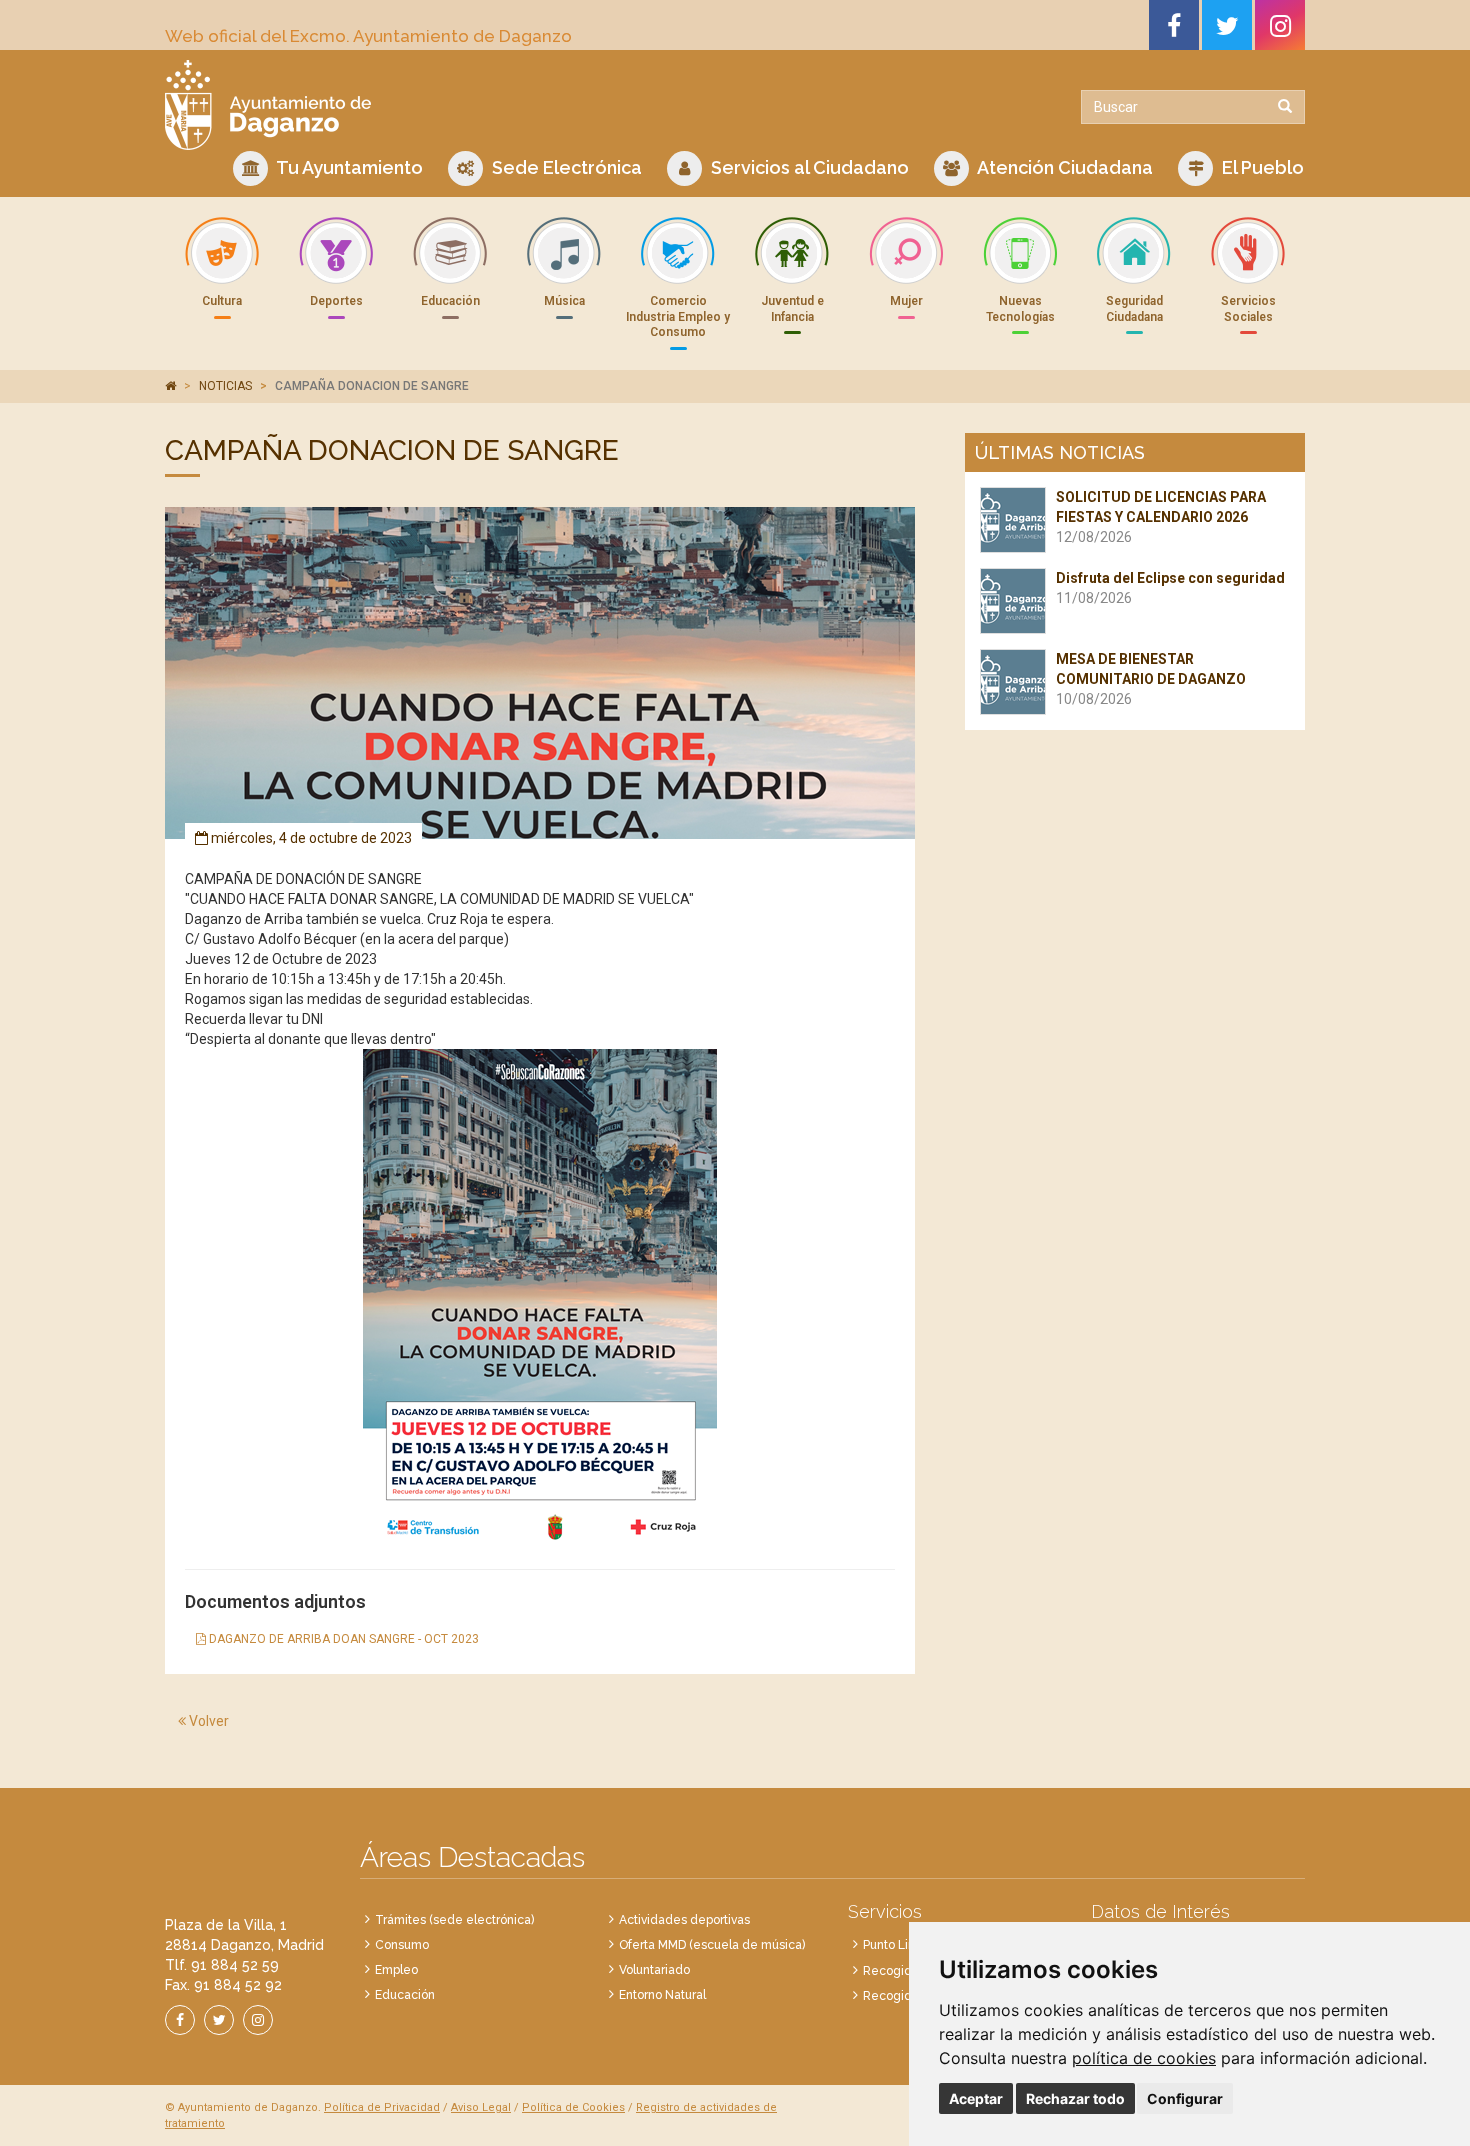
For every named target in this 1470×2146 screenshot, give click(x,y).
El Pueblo (1261, 167)
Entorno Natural (662, 1995)
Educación (405, 1995)
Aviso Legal (481, 2107)
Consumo (402, 1945)
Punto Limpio (899, 1945)
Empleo (396, 1970)
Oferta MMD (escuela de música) (712, 1945)
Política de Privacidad (382, 2107)
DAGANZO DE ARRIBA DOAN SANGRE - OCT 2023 (342, 1639)
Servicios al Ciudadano (808, 167)
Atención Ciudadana (1063, 167)
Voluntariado (654, 1970)
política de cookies (1144, 2058)
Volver (207, 1721)
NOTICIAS (225, 386)
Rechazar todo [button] (1075, 2098)
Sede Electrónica (565, 167)
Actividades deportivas (684, 1920)
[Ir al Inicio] (442, 105)
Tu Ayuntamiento (348, 167)
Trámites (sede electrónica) (454, 1920)
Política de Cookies (573, 2107)
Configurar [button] (1185, 2098)
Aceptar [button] (976, 2098)
